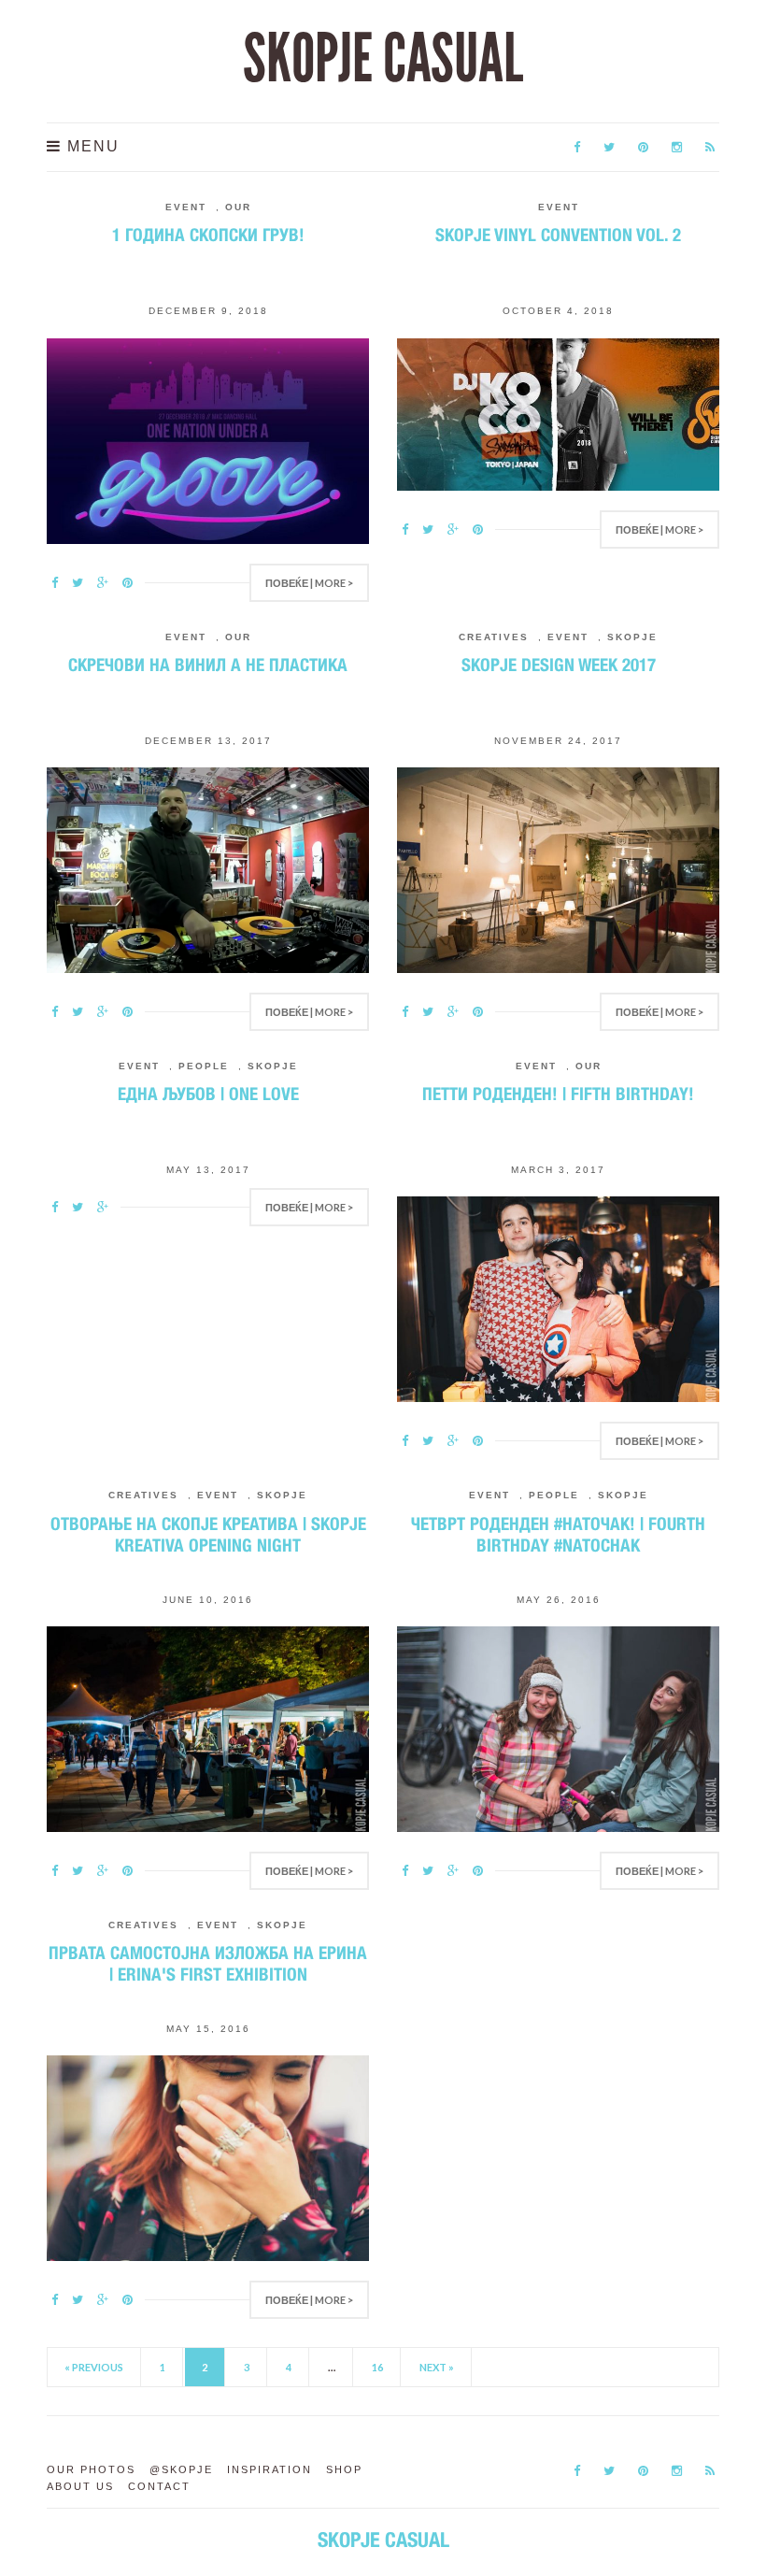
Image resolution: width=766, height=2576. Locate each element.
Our (238, 207)
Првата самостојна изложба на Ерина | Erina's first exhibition (208, 1963)
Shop (344, 2469)
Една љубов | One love (208, 1094)
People (204, 1066)
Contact (159, 2486)
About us (80, 2486)
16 (377, 2367)
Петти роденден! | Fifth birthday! (558, 1094)
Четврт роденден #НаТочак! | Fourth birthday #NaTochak (558, 1534)
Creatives (494, 637)
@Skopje (181, 2469)
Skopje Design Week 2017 (559, 665)
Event (186, 207)
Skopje (632, 637)
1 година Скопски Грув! (208, 235)
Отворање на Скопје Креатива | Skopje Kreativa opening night (208, 1534)
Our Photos (91, 2469)
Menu (91, 146)
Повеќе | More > (309, 583)
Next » (437, 2367)
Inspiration (270, 2469)
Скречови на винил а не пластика (208, 665)
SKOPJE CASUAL (383, 59)
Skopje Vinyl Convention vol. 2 (558, 235)
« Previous (94, 2367)
